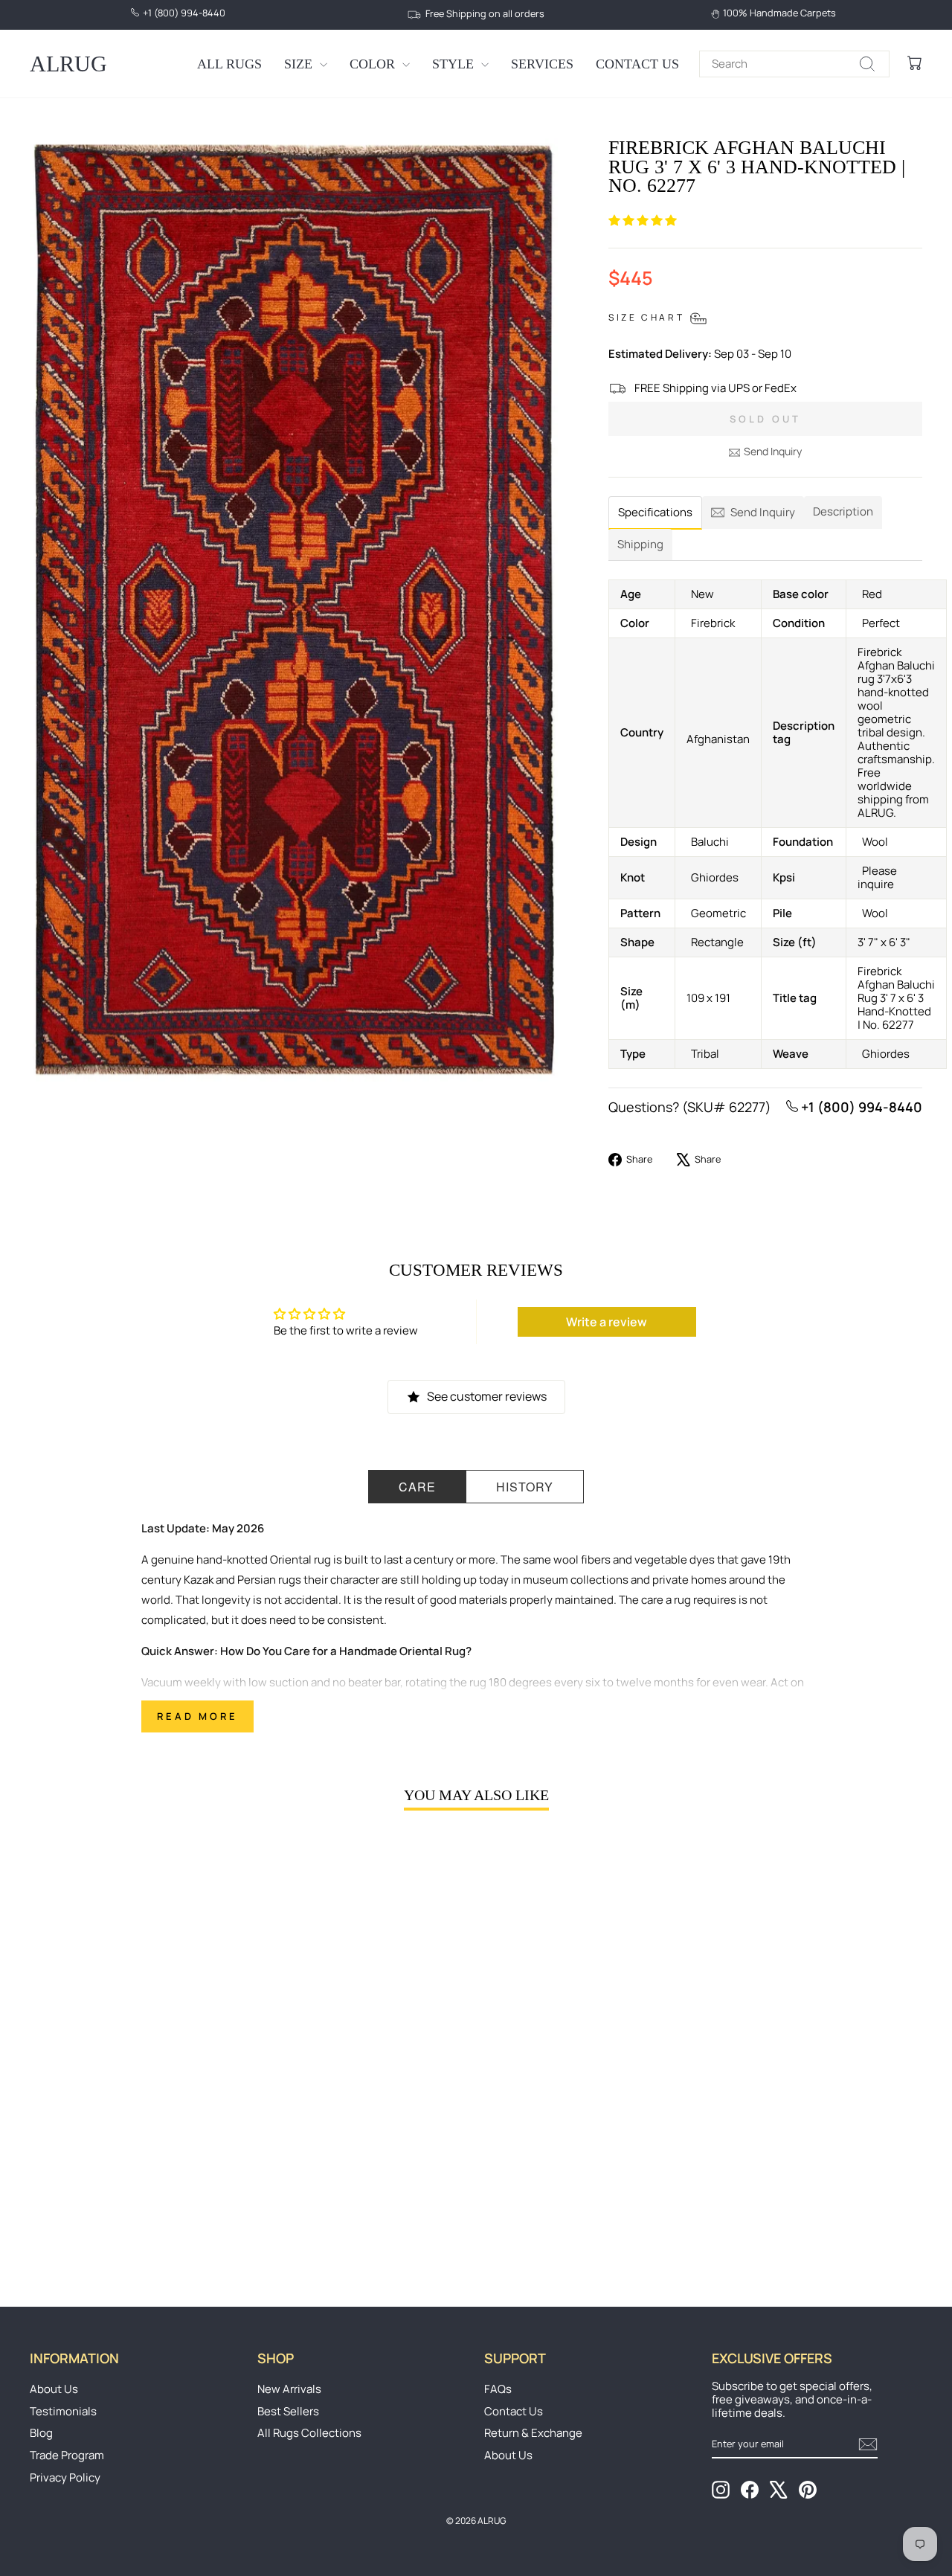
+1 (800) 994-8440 (860, 1107)
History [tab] (525, 1487)
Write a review (607, 1322)
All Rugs (229, 64)
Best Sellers (288, 2411)
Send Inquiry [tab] (763, 512)
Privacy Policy (65, 2477)
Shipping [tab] (640, 544)
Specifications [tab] (655, 512)
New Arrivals (289, 2389)
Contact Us (637, 64)
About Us (54, 2389)
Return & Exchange (533, 2433)
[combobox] (794, 64)
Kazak (199, 1580)
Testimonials (63, 2411)
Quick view (135, 2140)
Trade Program (67, 2455)
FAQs (498, 2389)
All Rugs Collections (309, 2433)
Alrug (68, 64)
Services (542, 64)
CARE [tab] (417, 1487)
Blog (41, 2433)
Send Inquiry (773, 451)
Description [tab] (843, 511)
